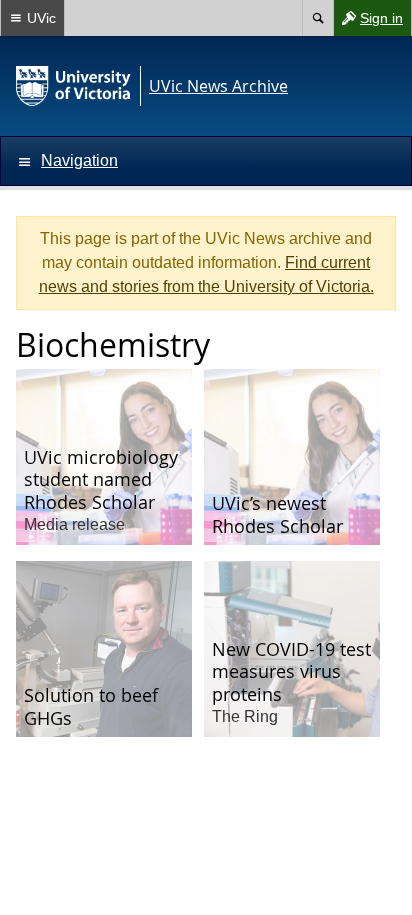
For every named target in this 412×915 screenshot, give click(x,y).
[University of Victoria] (74, 86)
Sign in (368, 22)
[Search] (317, 18)
